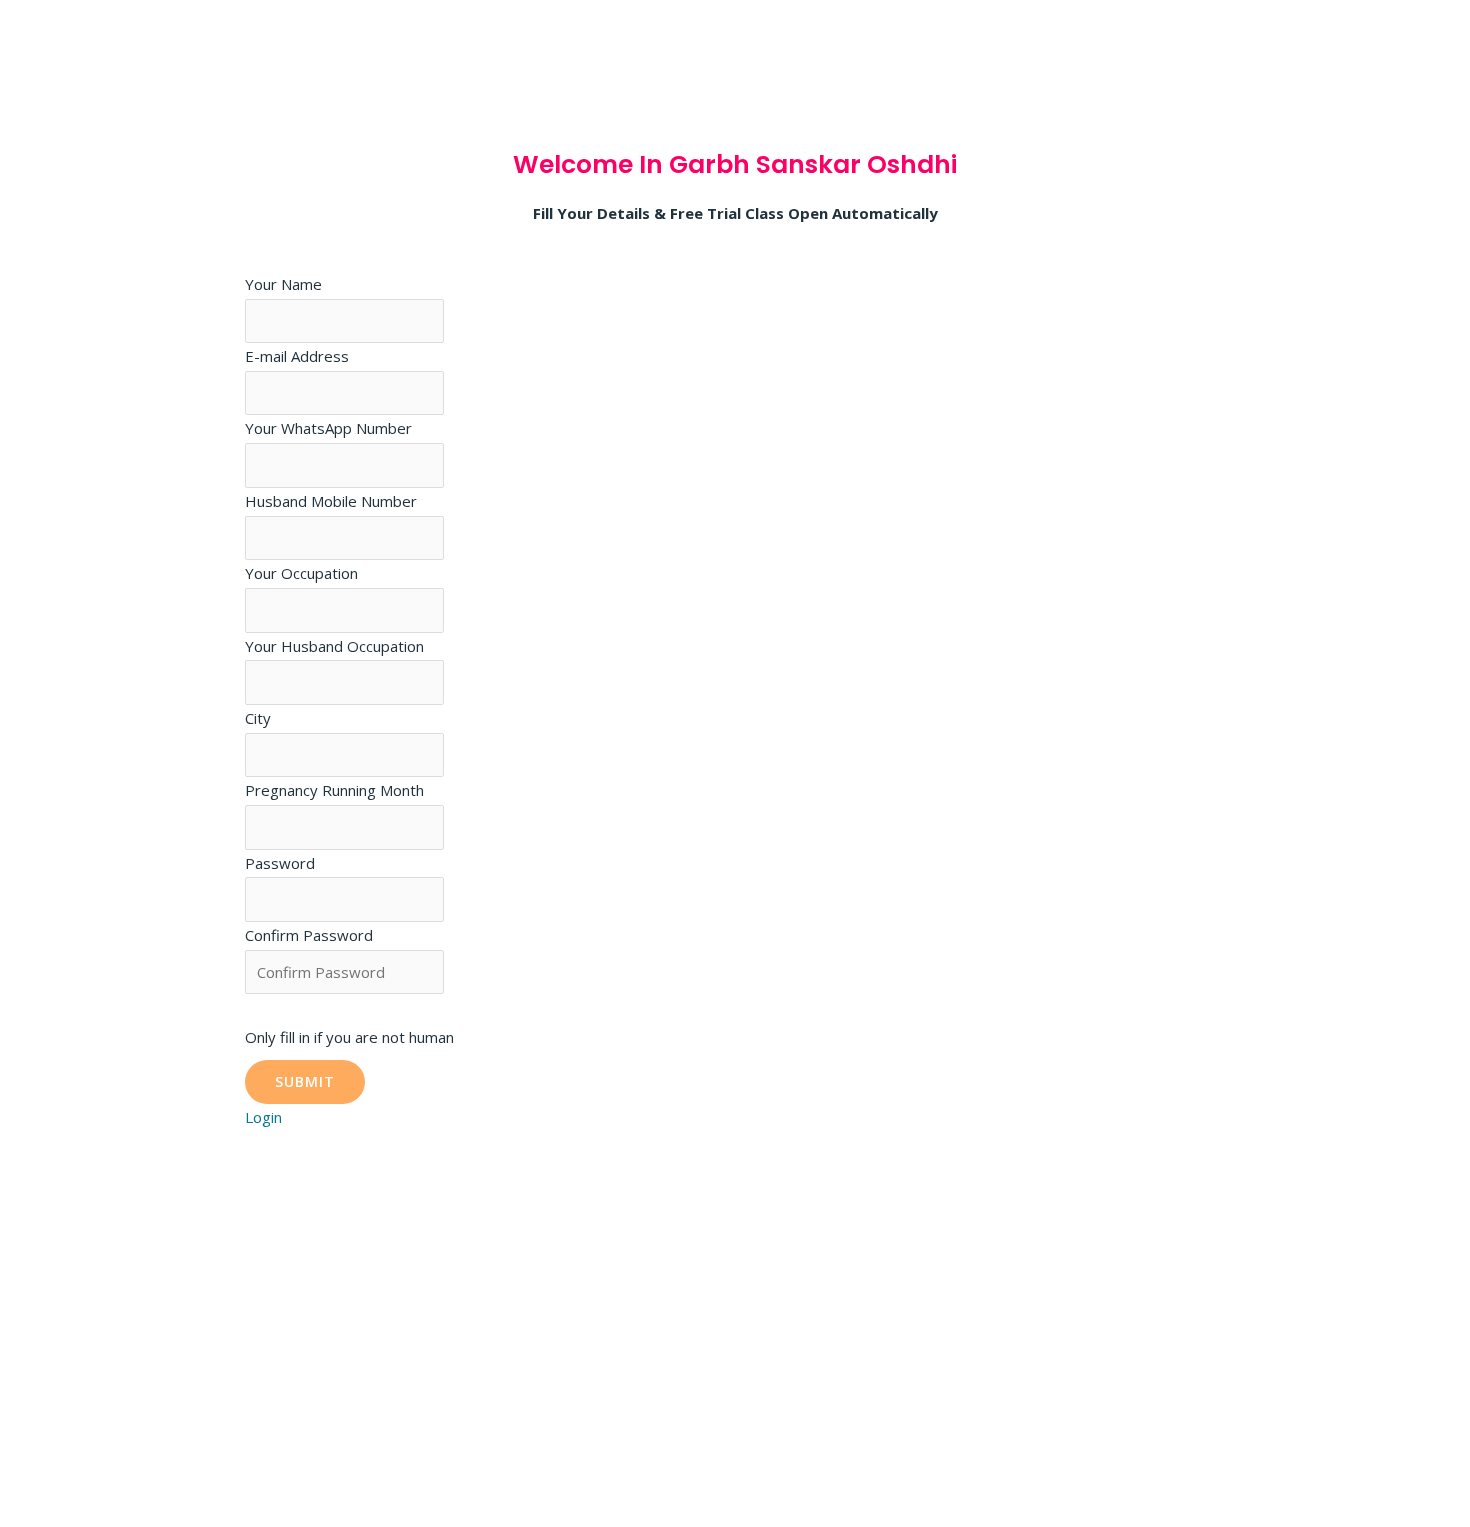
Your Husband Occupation (334, 646)
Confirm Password (309, 935)
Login (263, 1117)
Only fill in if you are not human (349, 1037)
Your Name (283, 284)
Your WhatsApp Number (328, 428)
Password (280, 863)
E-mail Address (297, 356)
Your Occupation (301, 573)
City (258, 718)
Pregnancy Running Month (334, 790)
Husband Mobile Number (331, 501)
